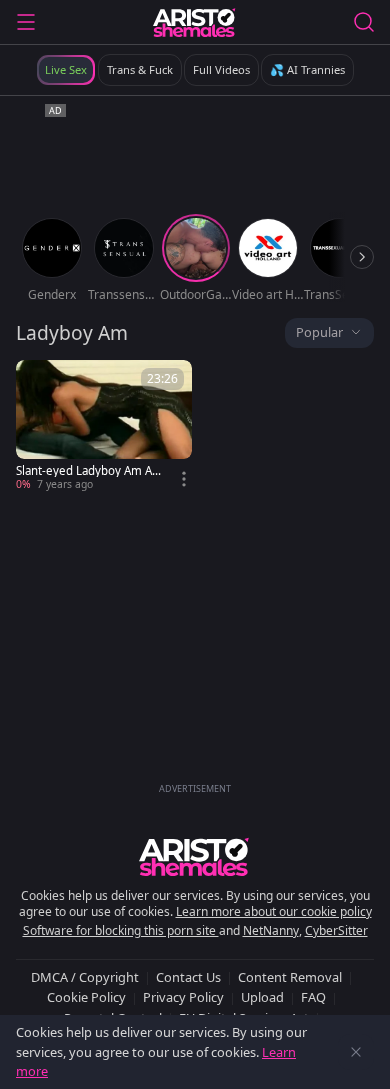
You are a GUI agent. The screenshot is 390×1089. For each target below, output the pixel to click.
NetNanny (271, 930)
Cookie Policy (86, 997)
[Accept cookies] (356, 1052)
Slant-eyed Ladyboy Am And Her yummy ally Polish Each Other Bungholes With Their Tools (87, 471)
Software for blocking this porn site (121, 930)
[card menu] (184, 479)
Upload (262, 997)
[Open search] (364, 22)
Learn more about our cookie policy (274, 911)
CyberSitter (336, 930)
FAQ (313, 997)
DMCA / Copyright (85, 977)
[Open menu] (26, 22)
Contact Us (188, 977)
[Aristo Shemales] (194, 22)
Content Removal (290, 977)
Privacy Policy (183, 997)
